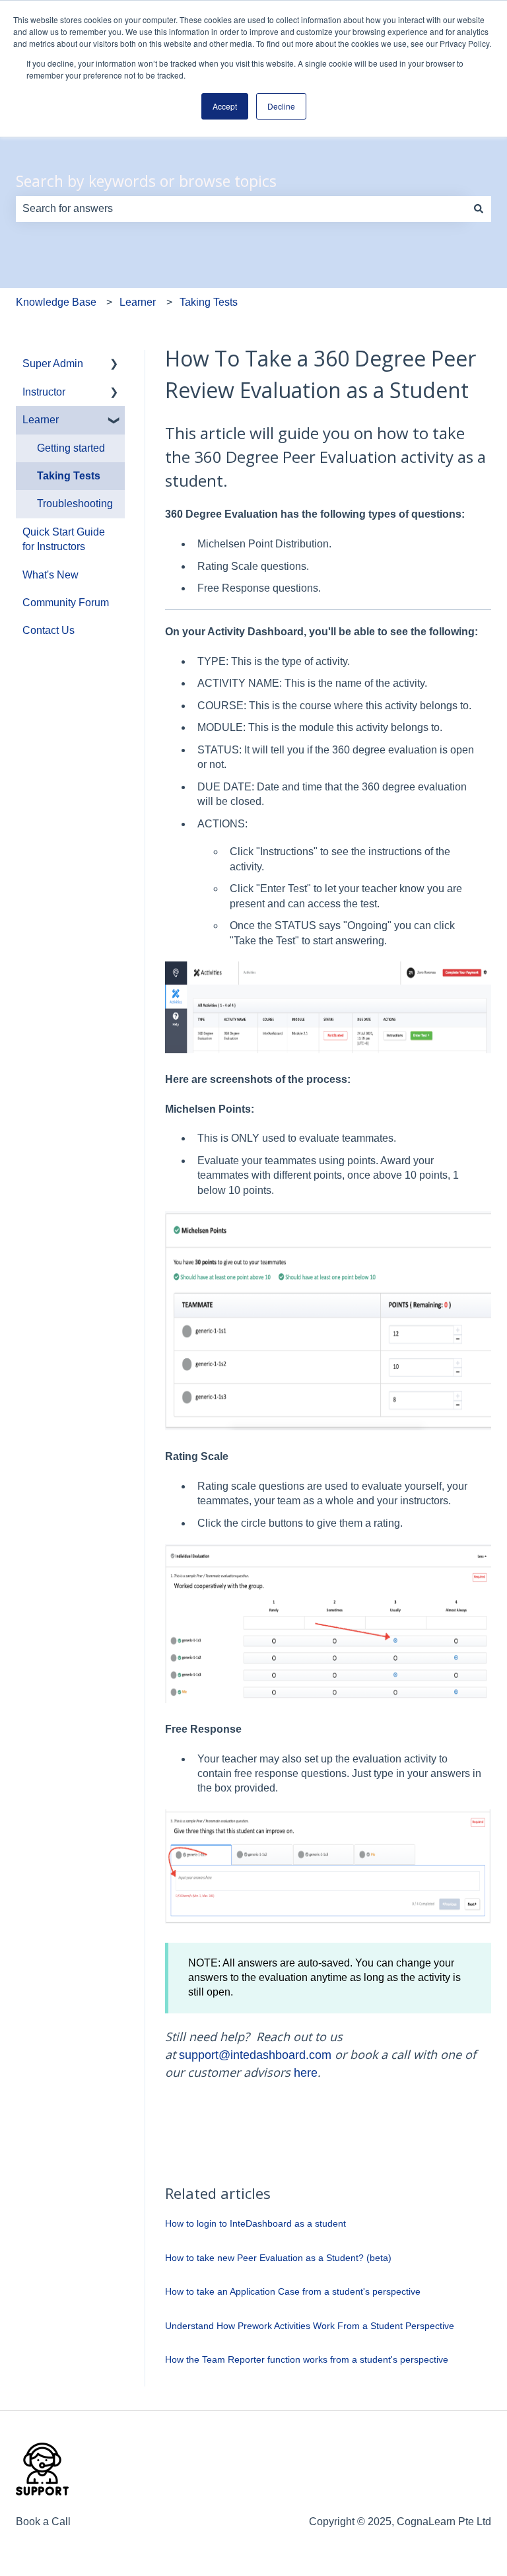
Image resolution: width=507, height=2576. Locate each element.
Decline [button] (281, 106)
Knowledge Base (56, 302)
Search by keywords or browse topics (146, 181)
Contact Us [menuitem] (49, 630)
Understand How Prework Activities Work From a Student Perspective (310, 2326)
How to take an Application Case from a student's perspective (293, 2291)
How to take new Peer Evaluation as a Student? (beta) (278, 2258)
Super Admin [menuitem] (53, 364)
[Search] (479, 209)
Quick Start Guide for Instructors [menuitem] (64, 539)
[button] (114, 365)
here (306, 2073)
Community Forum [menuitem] (66, 603)
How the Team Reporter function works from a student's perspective (307, 2359)
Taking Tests (209, 302)
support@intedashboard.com (255, 2055)
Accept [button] (225, 106)
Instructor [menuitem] (44, 392)
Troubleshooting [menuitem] (75, 504)
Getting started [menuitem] (71, 448)
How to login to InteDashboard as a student (255, 2223)
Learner (138, 302)
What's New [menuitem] (51, 575)
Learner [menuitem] (41, 420)
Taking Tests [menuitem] (69, 476)
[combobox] (241, 209)
